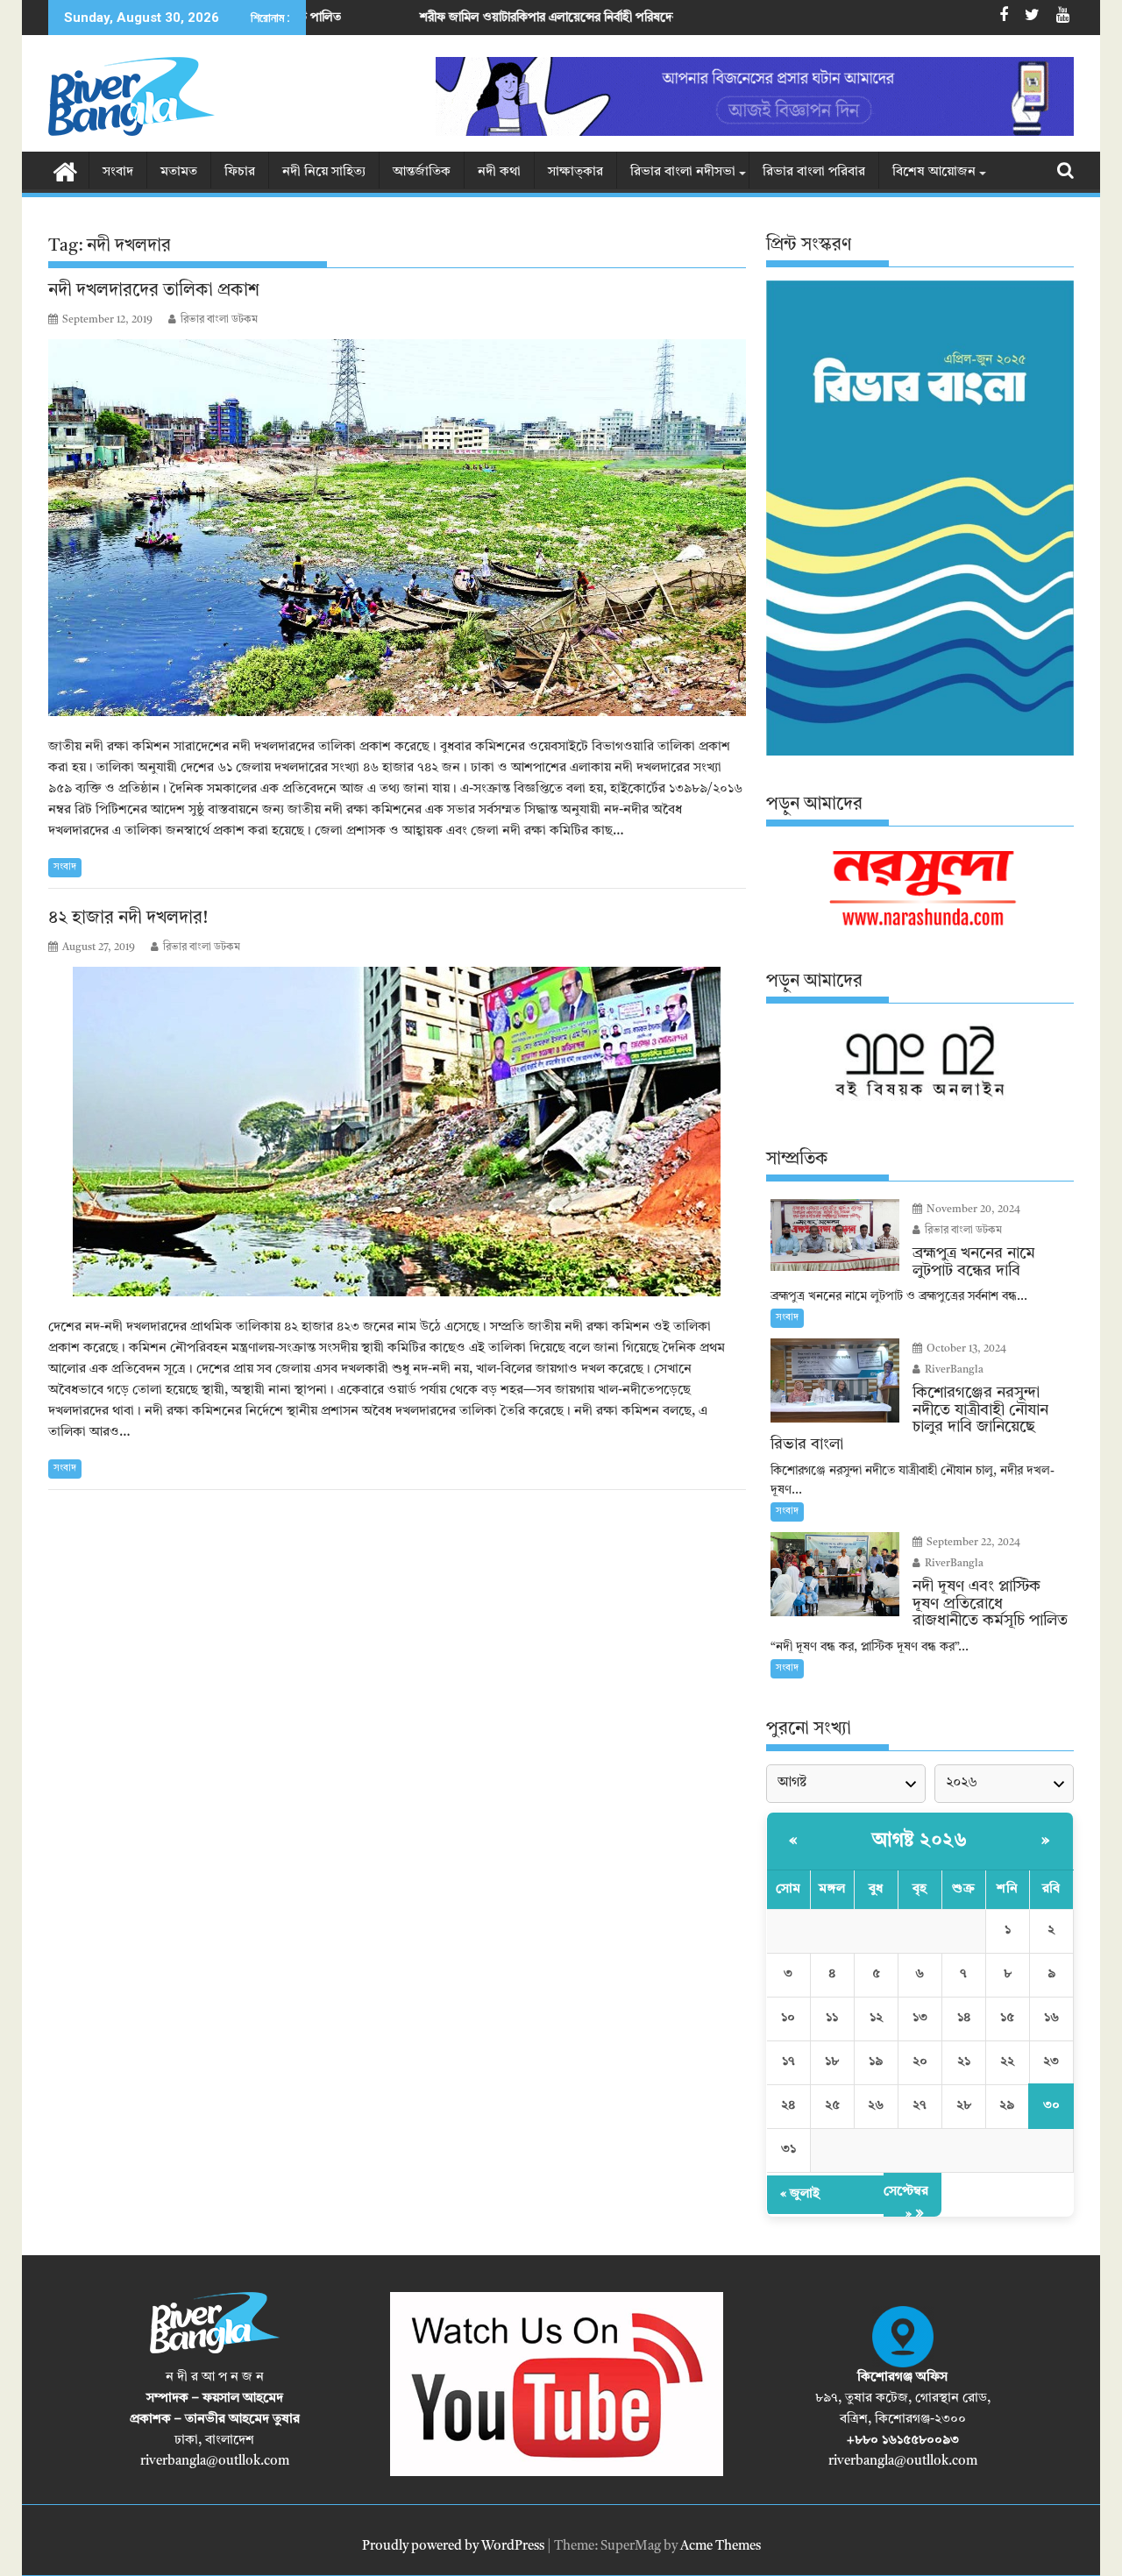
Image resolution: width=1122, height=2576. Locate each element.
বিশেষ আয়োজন (934, 172)
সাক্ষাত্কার (575, 172)
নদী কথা (499, 172)
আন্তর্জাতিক (422, 172)
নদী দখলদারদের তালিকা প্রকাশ (154, 291)
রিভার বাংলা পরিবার (814, 172)
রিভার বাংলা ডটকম (219, 320)
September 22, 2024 (972, 1543)
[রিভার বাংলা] (65, 171)
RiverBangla (953, 1370)
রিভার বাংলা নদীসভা (683, 172)
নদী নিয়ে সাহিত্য (324, 172)
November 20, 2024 (972, 1210)
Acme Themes (721, 2547)
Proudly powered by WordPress (453, 2547)
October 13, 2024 (965, 1349)
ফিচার (240, 172)
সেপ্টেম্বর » (906, 2203)
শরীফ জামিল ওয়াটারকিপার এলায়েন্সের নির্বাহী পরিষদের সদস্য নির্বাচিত (442, 18)
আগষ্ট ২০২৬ (920, 1841)
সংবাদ (118, 172)
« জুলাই (800, 2194)
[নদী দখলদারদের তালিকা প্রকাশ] (397, 528)
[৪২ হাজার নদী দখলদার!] (397, 1132)
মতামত (179, 172)
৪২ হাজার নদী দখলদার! (128, 919)
